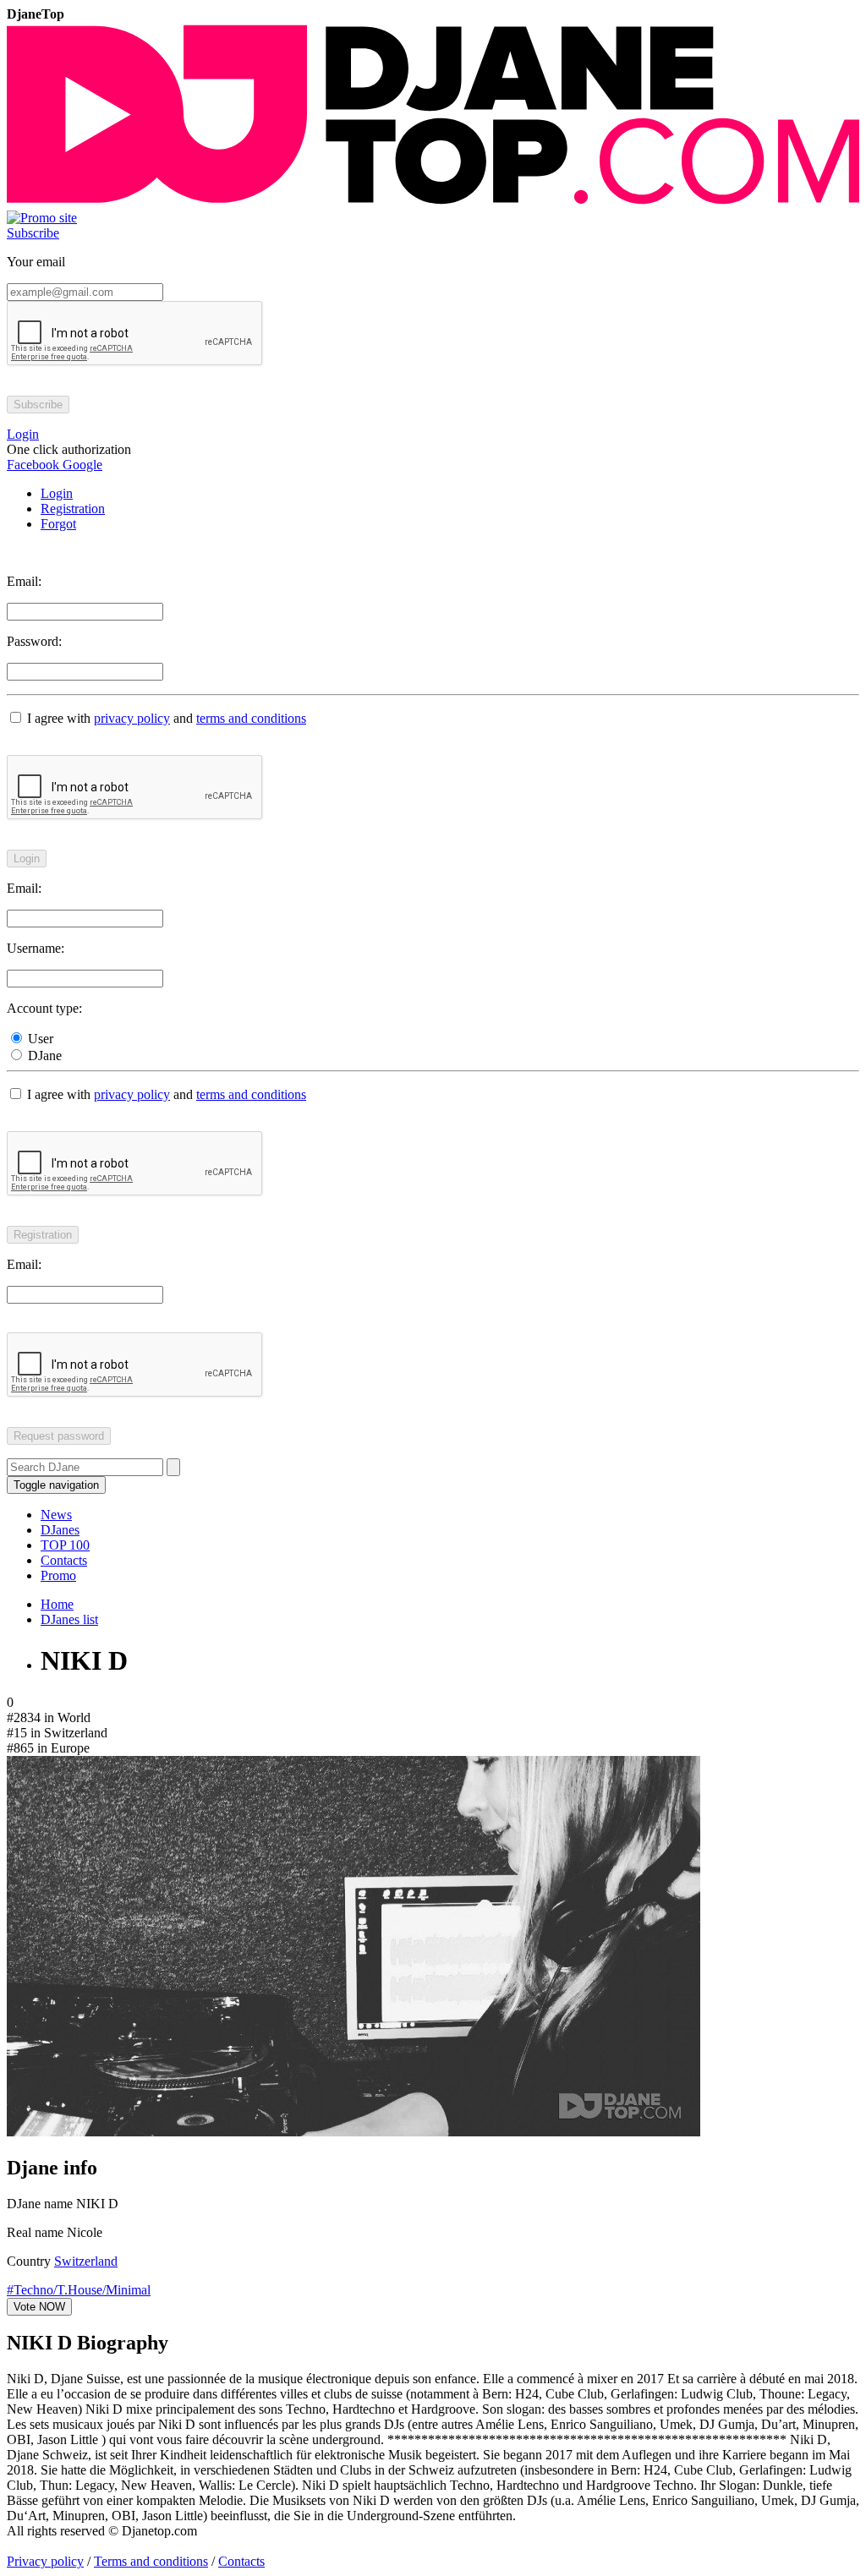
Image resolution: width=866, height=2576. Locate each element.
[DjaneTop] (433, 202)
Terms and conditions (151, 2561)
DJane (43, 1056)
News (56, 1515)
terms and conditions (251, 718)
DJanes (60, 1530)
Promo (58, 1575)
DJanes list (69, 1619)
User (39, 1039)
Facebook (33, 465)
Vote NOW (39, 2307)
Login (57, 493)
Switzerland (86, 2261)
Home (57, 1604)
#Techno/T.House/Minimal (79, 2290)
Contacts (64, 1560)
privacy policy (132, 718)
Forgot (58, 524)
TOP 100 (65, 1545)
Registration (73, 509)
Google (81, 465)
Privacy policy (45, 2561)
